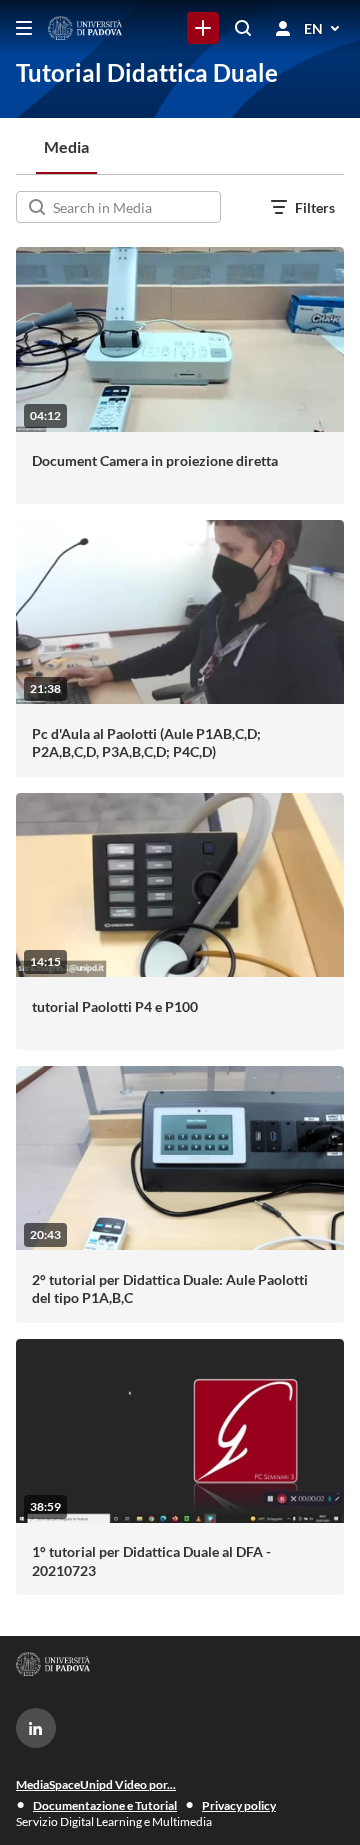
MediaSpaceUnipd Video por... (96, 1784)
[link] (203, 28)
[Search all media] (243, 28)
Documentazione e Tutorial (105, 1805)
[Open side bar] (24, 28)
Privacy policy (239, 1805)
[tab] (66, 146)
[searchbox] (134, 207)
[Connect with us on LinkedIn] (36, 1728)
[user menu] (283, 28)
